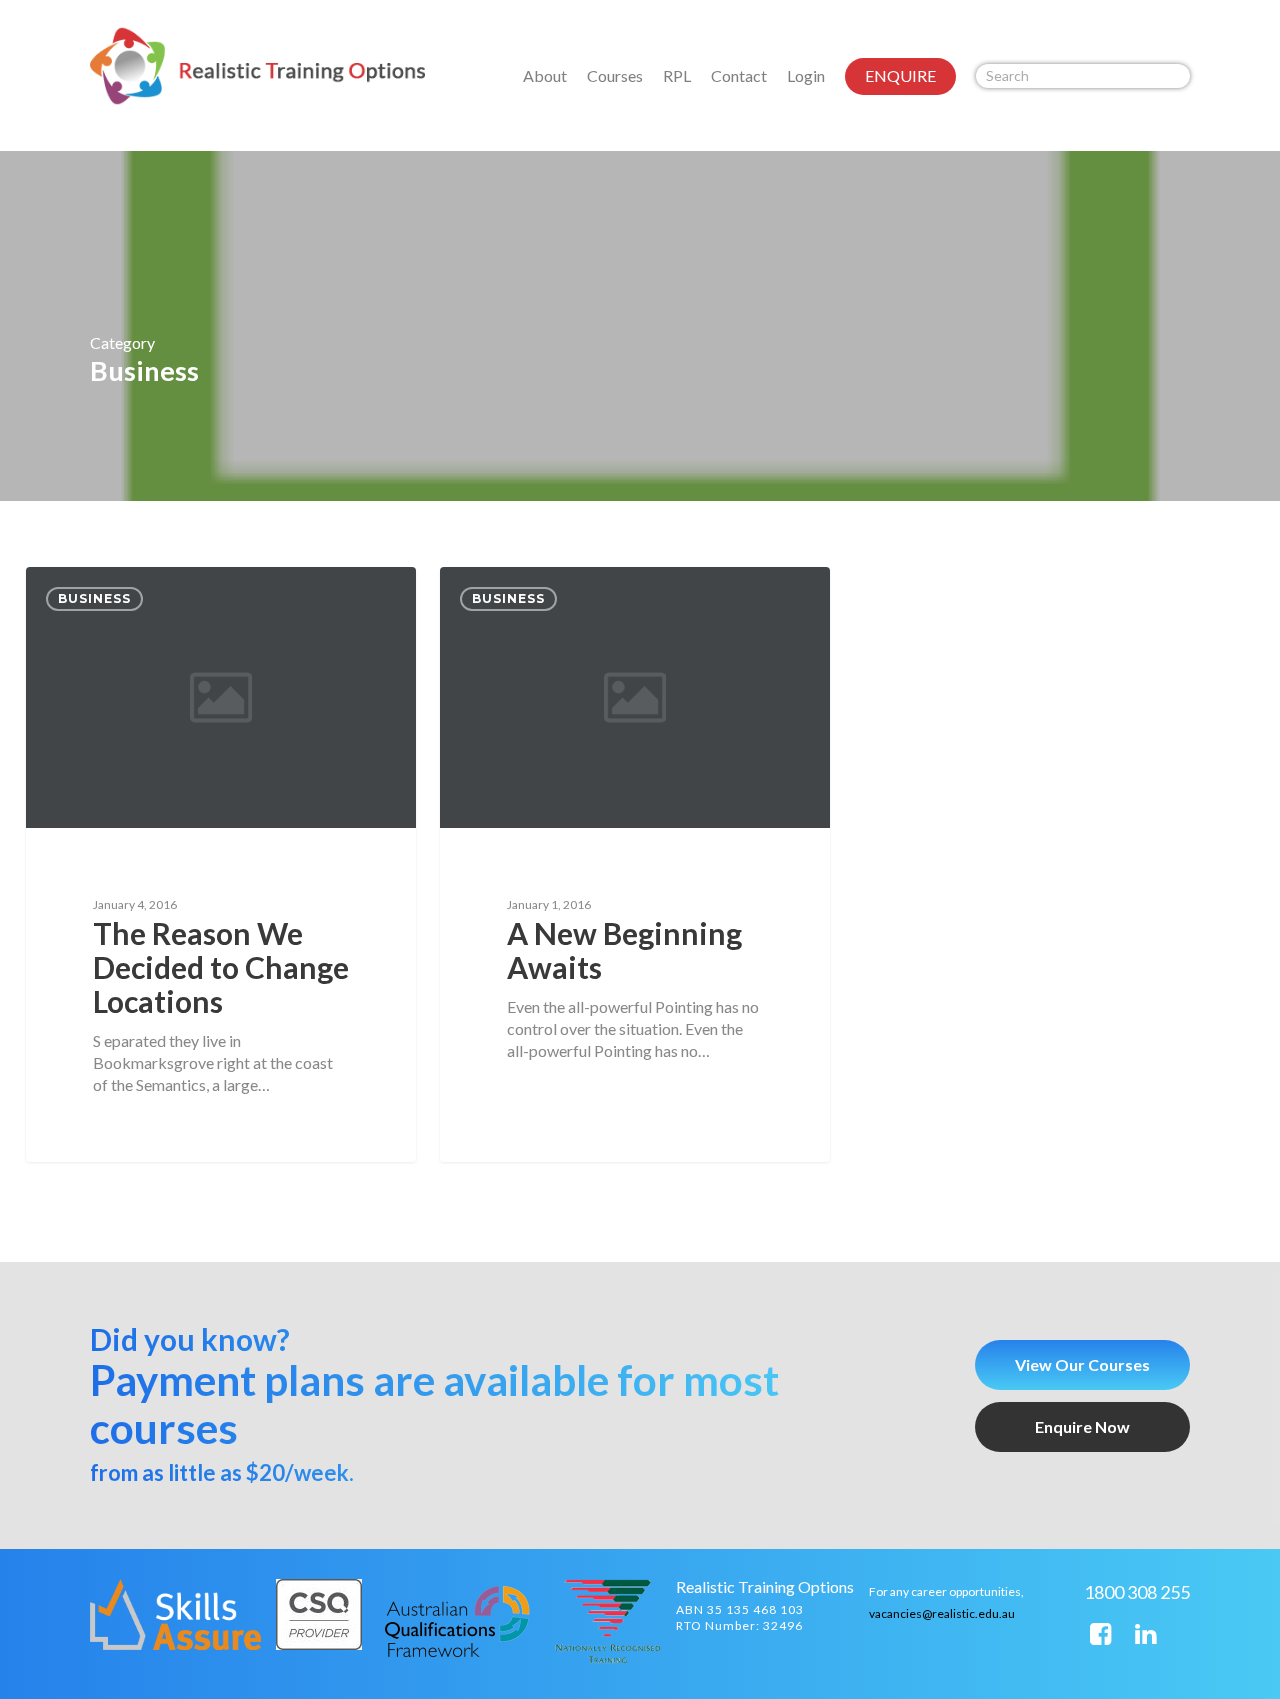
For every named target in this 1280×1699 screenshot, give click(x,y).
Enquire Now (1082, 1426)
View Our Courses (1082, 1364)
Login (806, 75)
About (545, 75)
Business (94, 598)
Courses (615, 75)
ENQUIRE (900, 75)
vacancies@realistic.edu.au (942, 1613)
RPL (677, 75)
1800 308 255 (1137, 1592)
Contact (739, 75)
